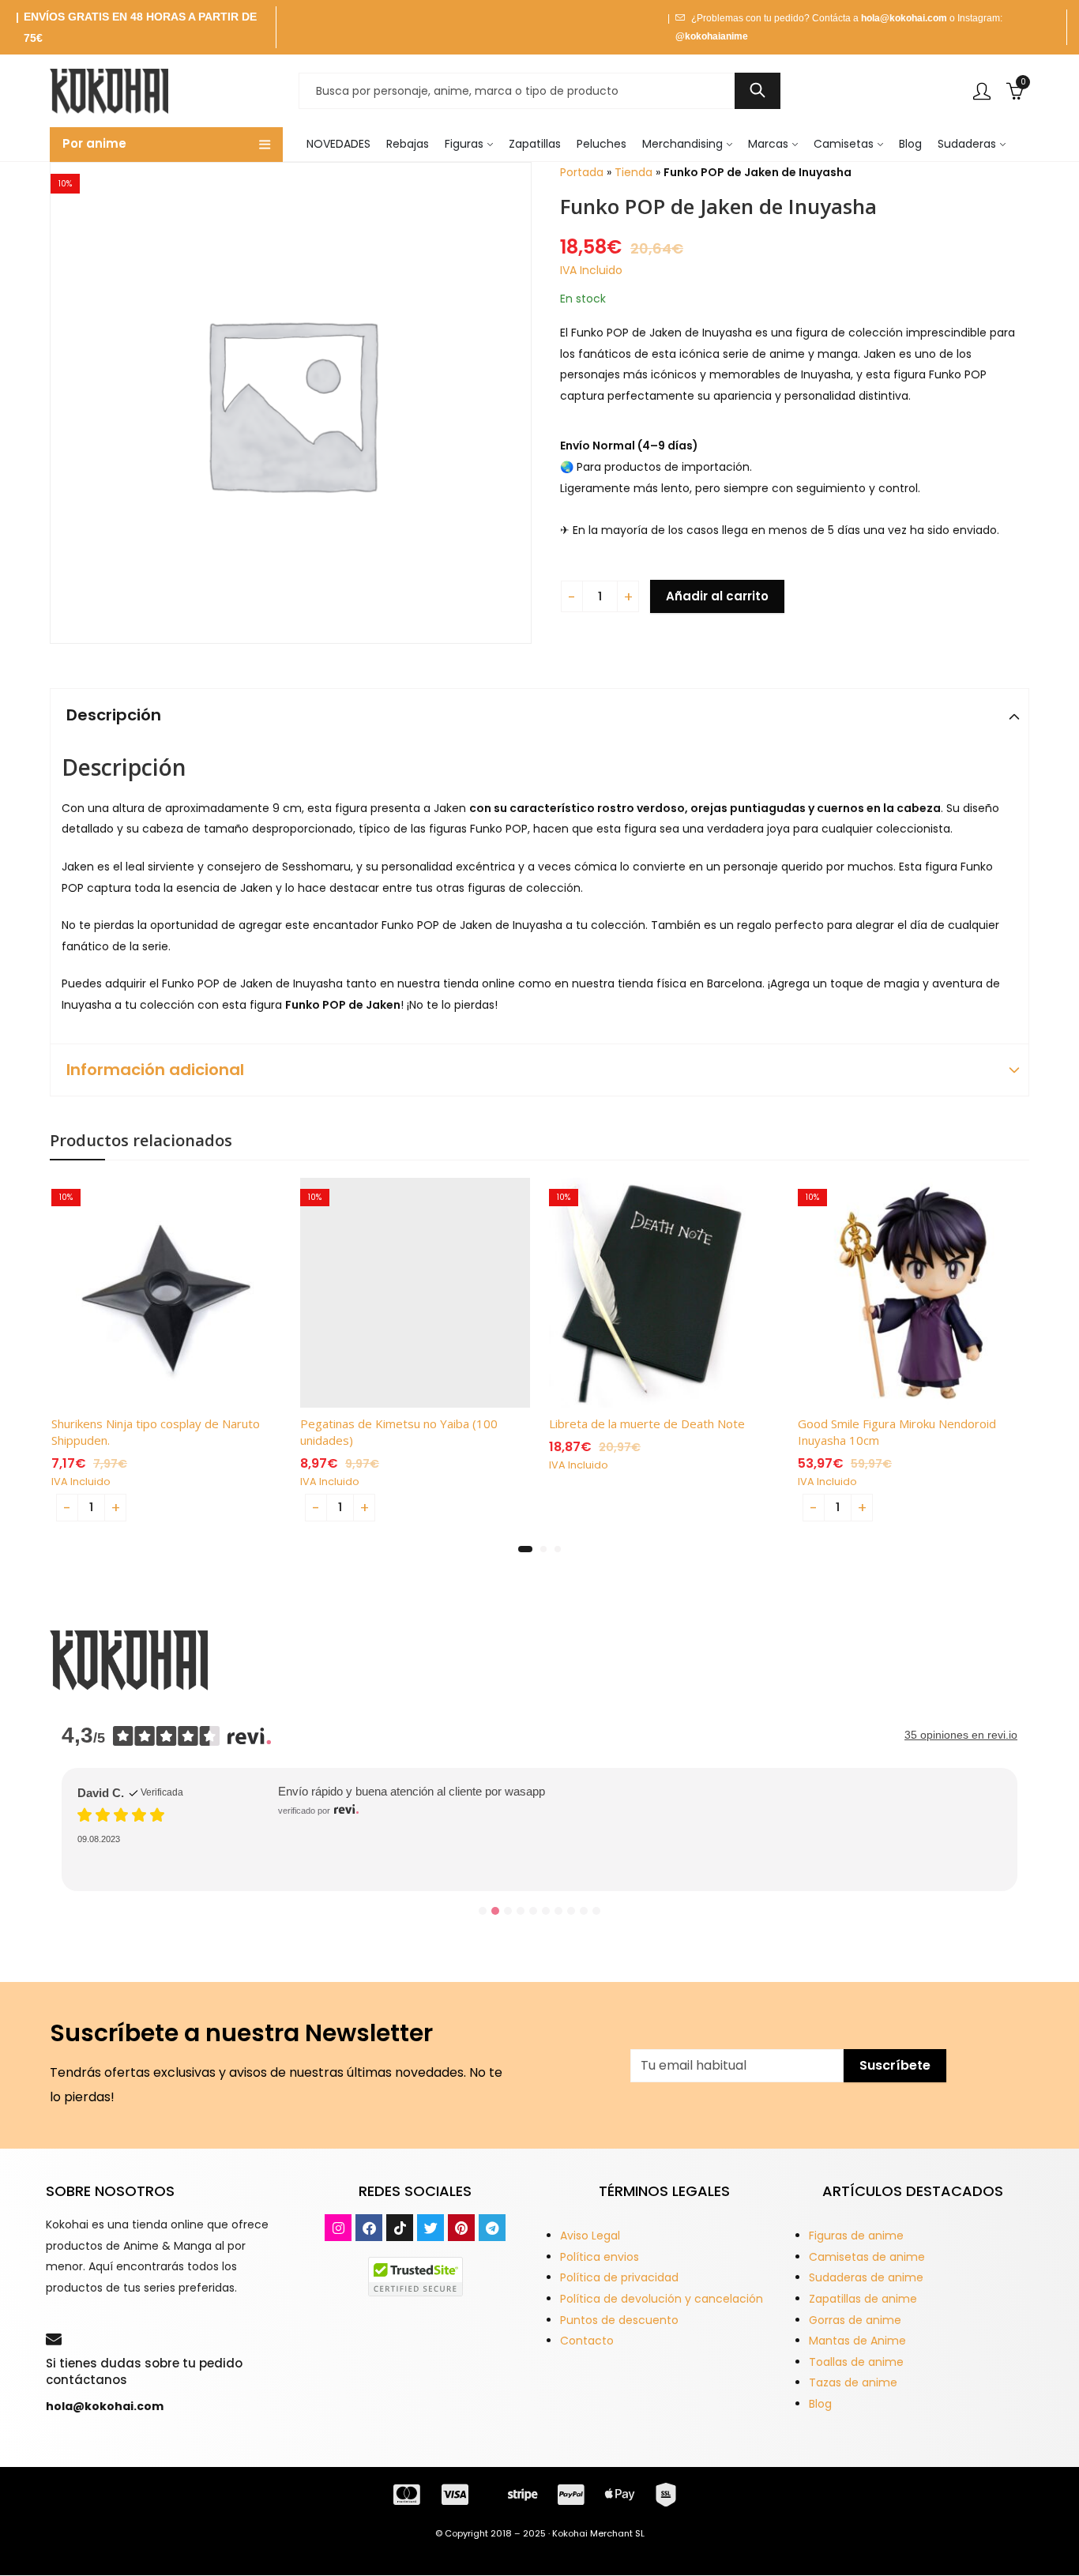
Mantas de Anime (857, 2341)
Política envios (600, 2257)
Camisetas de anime (867, 2257)
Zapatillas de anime (863, 2299)
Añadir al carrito (717, 596)
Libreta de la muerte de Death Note (647, 1423)
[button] (525, 1549)
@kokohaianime (712, 36)
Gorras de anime (855, 2320)
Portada (582, 172)
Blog (820, 2404)
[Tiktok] (400, 2228)
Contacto (587, 2341)
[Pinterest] (461, 2228)
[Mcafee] (415, 2276)
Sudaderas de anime (866, 2277)
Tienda (633, 172)
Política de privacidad (619, 2277)
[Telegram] (492, 2228)
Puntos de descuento (619, 2320)
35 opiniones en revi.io (961, 1735)
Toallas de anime (856, 2362)
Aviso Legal (590, 2236)
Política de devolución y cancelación (662, 2299)
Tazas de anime (853, 2382)
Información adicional (155, 1070)
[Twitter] (430, 2228)
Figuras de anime (856, 2236)
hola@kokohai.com (904, 18)
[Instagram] (338, 2228)
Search (758, 91)
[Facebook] (369, 2228)
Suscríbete (895, 2065)
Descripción (114, 715)
